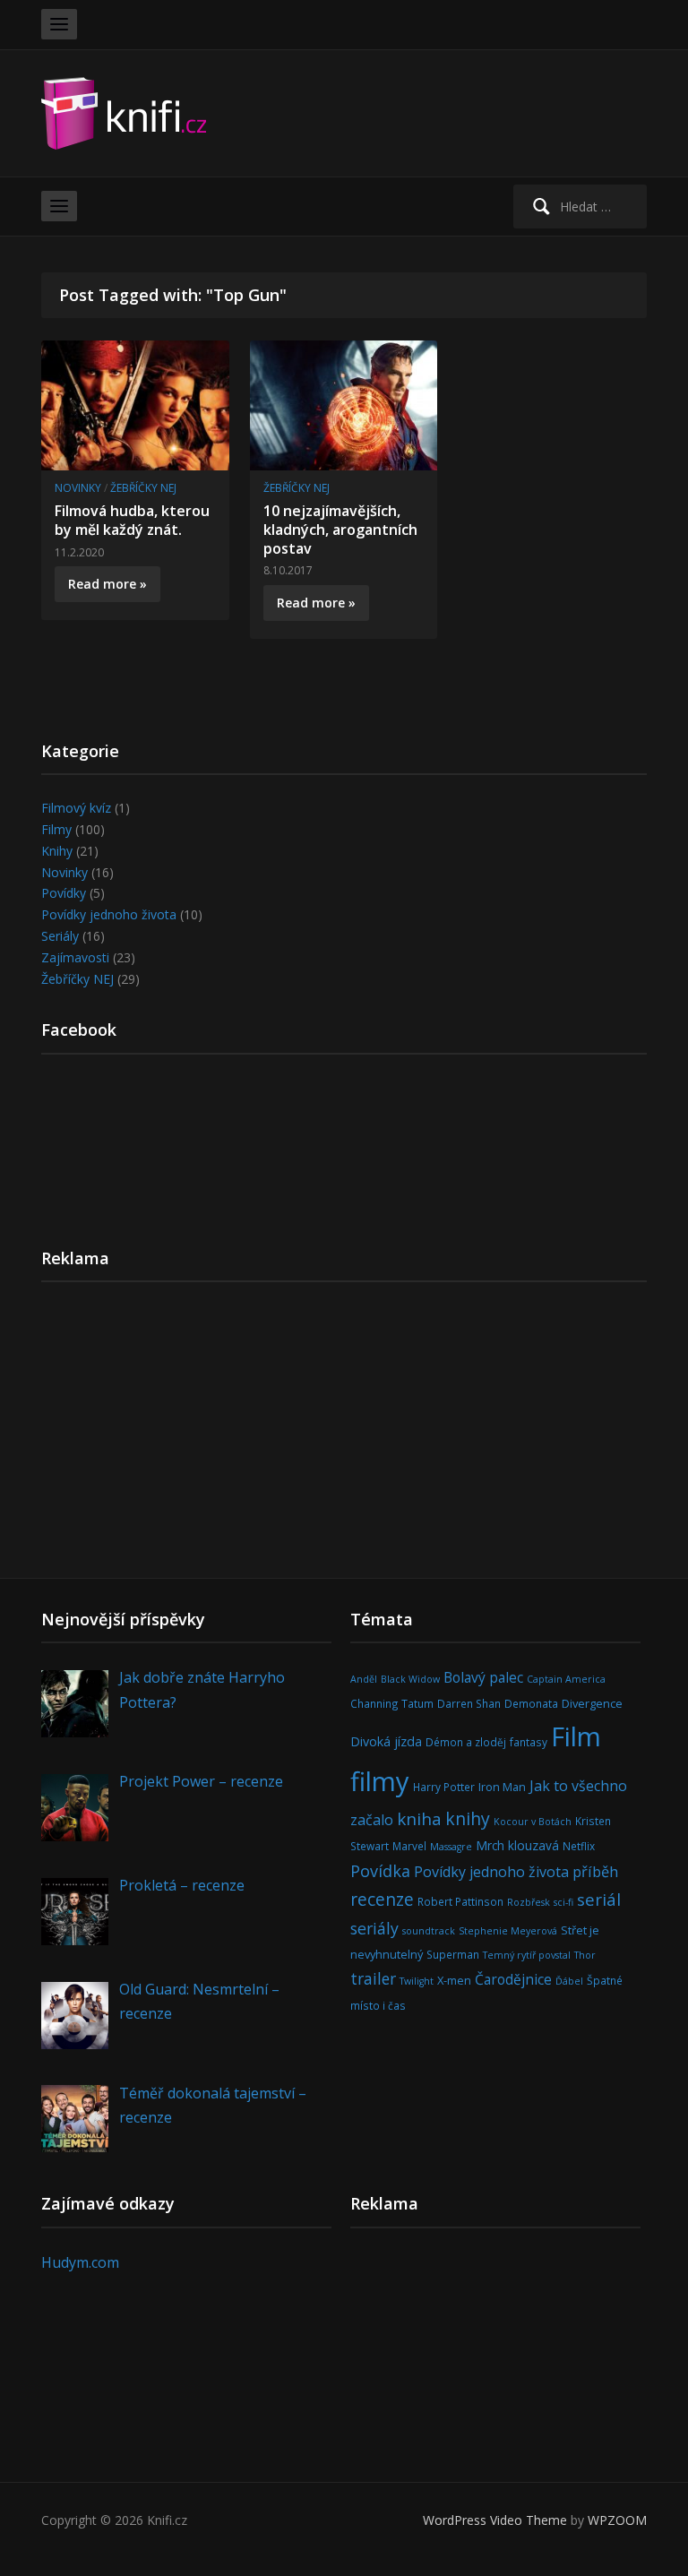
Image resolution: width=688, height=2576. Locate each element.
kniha (419, 1819)
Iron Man (502, 1787)
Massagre (451, 1847)
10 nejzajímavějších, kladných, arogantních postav (340, 530)
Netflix (579, 1846)
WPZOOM (617, 2520)
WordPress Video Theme (495, 2520)
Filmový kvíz (76, 808)
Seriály (60, 936)
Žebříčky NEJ (143, 488)
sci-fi (563, 1902)
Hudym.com (80, 2262)
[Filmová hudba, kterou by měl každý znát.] (135, 404)
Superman (453, 1954)
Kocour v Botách (533, 1822)
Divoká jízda (386, 1741)
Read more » (107, 584)
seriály (374, 1928)
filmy (380, 1781)
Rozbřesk (529, 1902)
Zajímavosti (75, 957)
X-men (454, 1980)
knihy (468, 1818)
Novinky (78, 488)
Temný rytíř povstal (527, 1955)
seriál (599, 1899)
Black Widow (410, 1679)
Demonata (531, 1703)
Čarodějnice (513, 1979)
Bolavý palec (483, 1677)
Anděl (364, 1679)
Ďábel (569, 1981)
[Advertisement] (344, 1437)
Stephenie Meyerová (508, 1931)
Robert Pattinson (460, 1901)
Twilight (417, 1981)
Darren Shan (469, 1703)
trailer (373, 1978)
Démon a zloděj (466, 1742)
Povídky (64, 893)
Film (576, 1736)
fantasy (529, 1742)
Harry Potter (444, 1787)
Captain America (566, 1679)
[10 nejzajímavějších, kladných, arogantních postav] (344, 404)
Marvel (409, 1846)
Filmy (56, 829)
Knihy (57, 851)
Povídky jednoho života (109, 914)
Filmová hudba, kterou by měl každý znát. (132, 520)
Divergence (592, 1703)
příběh (595, 1871)
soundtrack (429, 1931)
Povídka (380, 1871)
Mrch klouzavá (517, 1845)
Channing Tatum (392, 1703)
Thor (585, 1955)
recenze (382, 1899)
